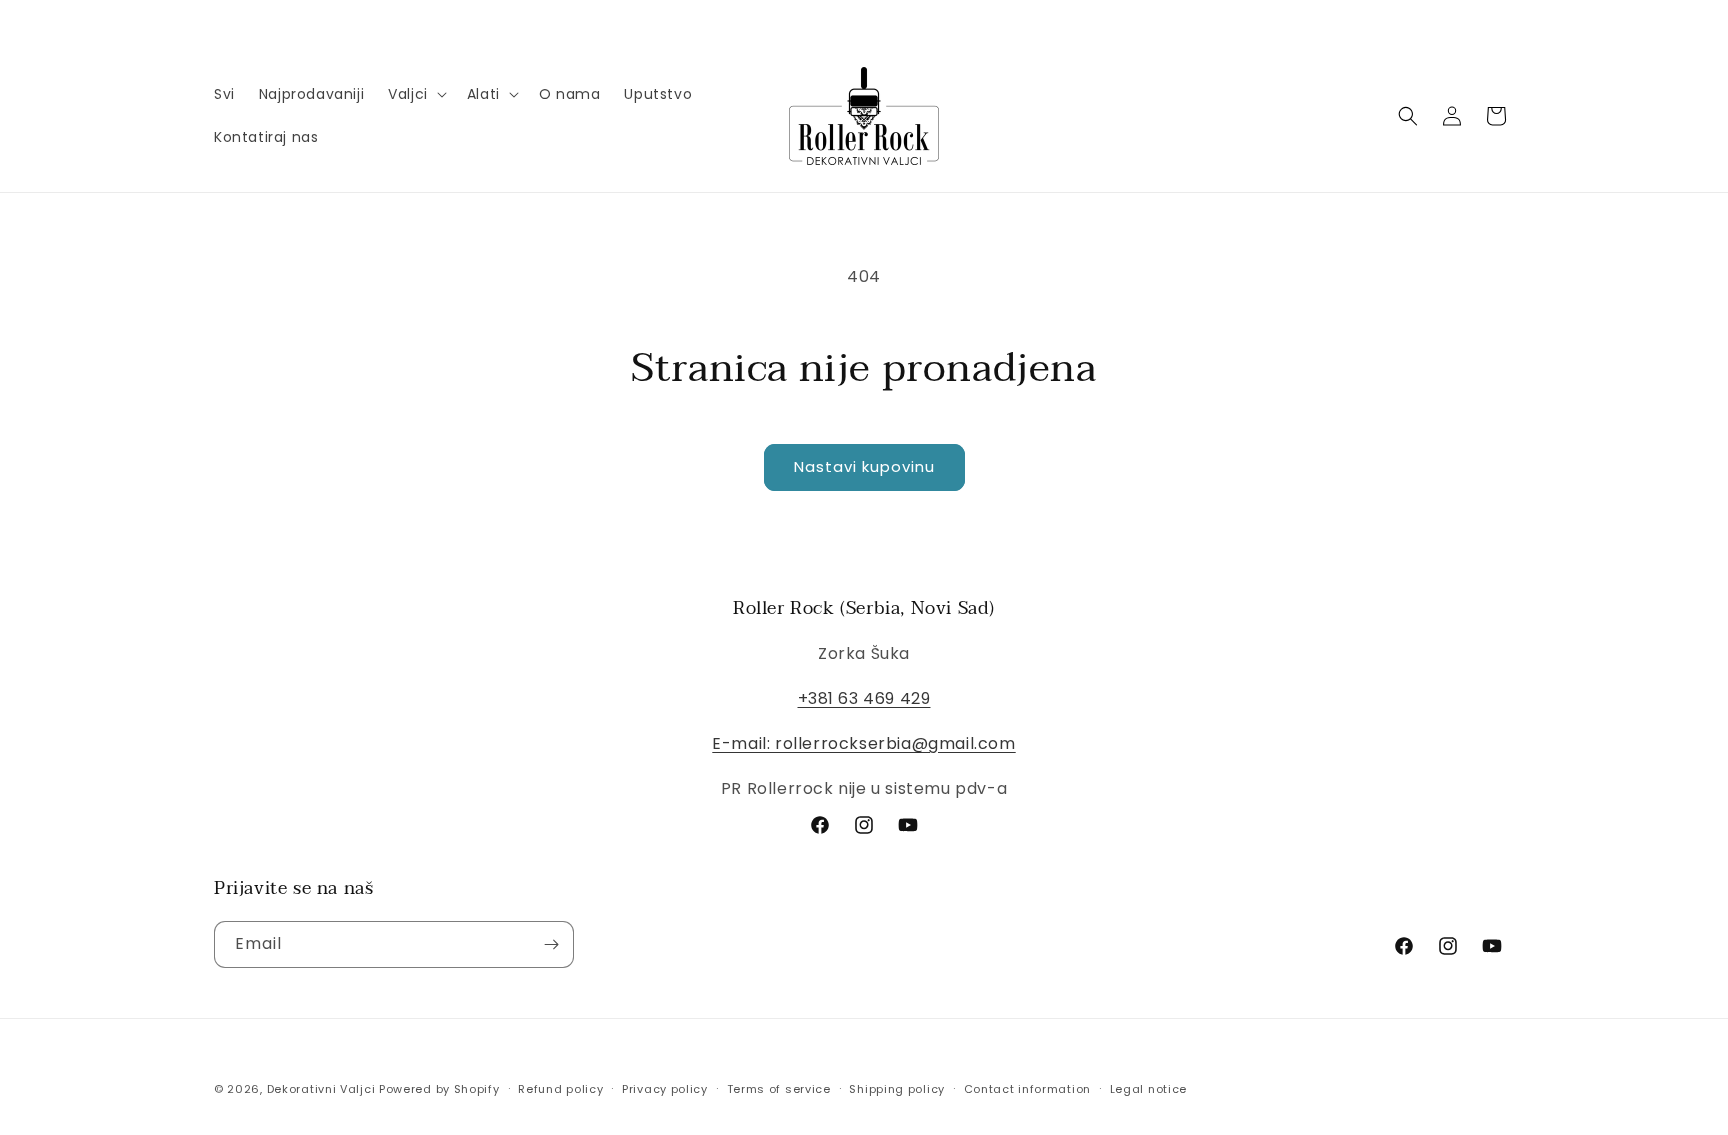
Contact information (1027, 1089)
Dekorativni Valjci (321, 1089)
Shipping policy (897, 1089)
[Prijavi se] (551, 944)
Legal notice (1148, 1089)
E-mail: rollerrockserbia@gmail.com (863, 743)
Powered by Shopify (439, 1089)
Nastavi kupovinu (864, 466)
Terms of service (779, 1089)
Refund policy (560, 1089)
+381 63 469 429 (864, 698)
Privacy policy (665, 1089)
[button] (415, 94)
